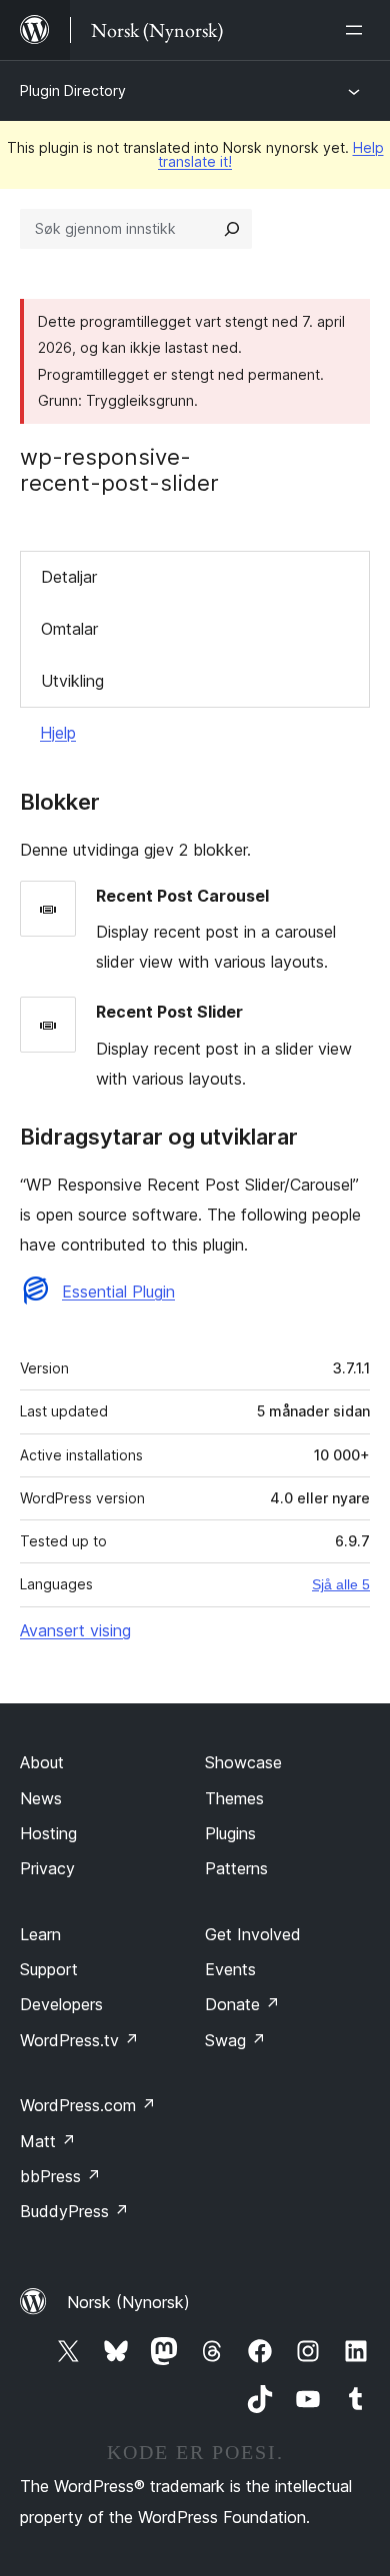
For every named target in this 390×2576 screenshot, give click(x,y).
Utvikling (72, 681)
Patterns (236, 1868)
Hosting (48, 1833)
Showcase (243, 1762)
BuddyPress (74, 2211)
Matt (48, 2141)
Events (230, 1969)
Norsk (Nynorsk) (128, 2302)
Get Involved (253, 1934)
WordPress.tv (79, 2040)
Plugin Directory (73, 90)
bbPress (60, 2176)
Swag (235, 2040)
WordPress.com (88, 2105)
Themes (234, 1798)
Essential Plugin (118, 1291)
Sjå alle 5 (341, 1584)
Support (49, 1969)
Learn (40, 1934)
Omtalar (69, 629)
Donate (242, 2004)
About (42, 1762)
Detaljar (69, 577)
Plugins (230, 1833)
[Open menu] (358, 30)
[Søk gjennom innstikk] (232, 229)
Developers (61, 2004)
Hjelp (58, 733)
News (41, 1798)
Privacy (47, 1868)
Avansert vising (75, 1630)
